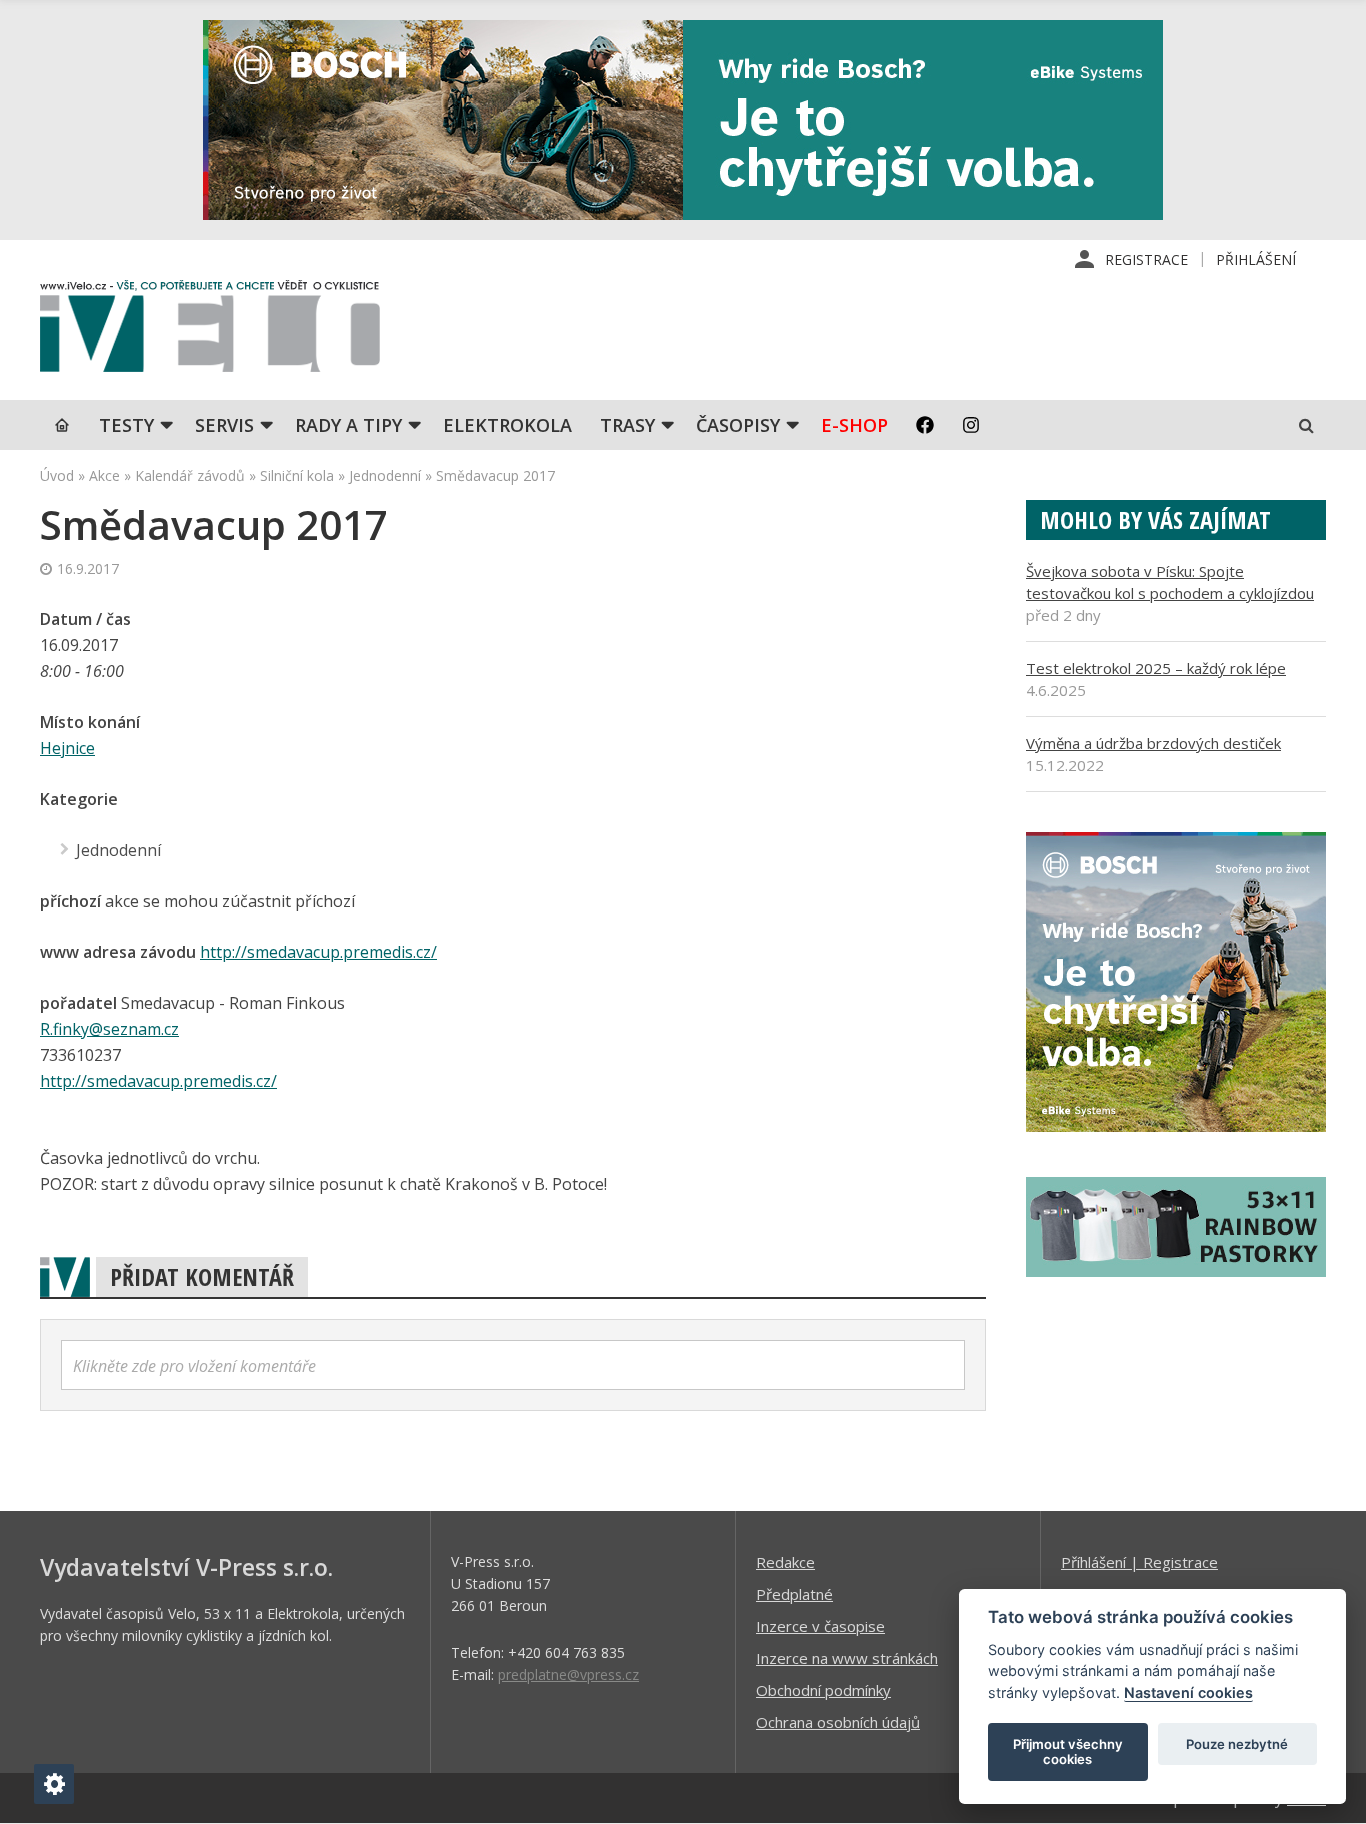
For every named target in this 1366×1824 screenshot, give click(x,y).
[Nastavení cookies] (54, 1784)
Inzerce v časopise (820, 1626)
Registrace (1146, 259)
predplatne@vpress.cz (568, 1674)
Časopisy (738, 425)
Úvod (57, 475)
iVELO (210, 331)
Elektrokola (507, 425)
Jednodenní (385, 475)
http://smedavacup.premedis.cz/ (318, 952)
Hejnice (67, 748)
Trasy (627, 425)
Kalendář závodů (190, 475)
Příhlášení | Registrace (1139, 1562)
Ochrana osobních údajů (838, 1722)
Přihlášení (1256, 259)
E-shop (854, 425)
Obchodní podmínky (823, 1690)
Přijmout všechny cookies (1068, 1752)
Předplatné (794, 1594)
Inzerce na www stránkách (847, 1658)
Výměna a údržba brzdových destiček (1153, 743)
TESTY (126, 425)
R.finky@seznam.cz (109, 1029)
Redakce (785, 1562)
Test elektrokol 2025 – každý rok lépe (1156, 668)
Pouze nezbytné (1237, 1744)
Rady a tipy (348, 425)
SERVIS (224, 425)
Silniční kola (297, 475)
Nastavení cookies (1188, 1692)
